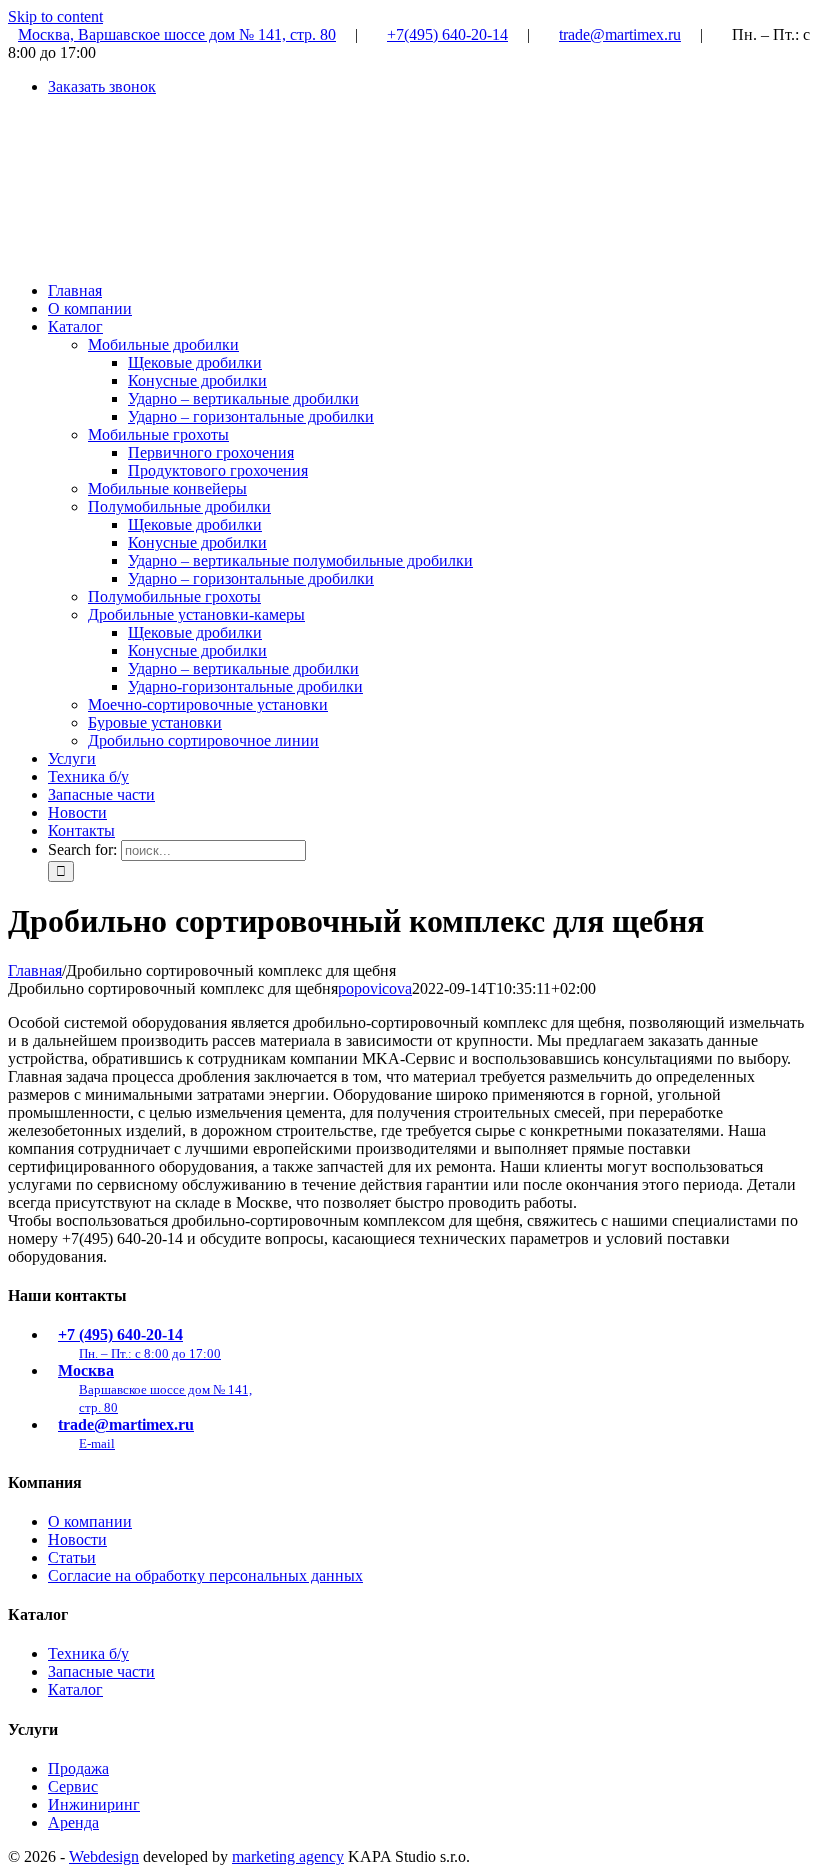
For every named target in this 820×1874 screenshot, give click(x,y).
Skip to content (55, 16)
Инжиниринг (94, 1804)
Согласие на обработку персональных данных (205, 1575)
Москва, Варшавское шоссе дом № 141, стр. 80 (177, 34)
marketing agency (288, 1856)
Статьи (72, 1557)
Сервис (73, 1786)
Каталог (75, 1689)
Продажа (78, 1768)
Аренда (73, 1822)
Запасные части (101, 1671)
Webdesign (104, 1856)
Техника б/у (88, 1653)
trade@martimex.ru (620, 34)
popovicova (375, 988)
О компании (90, 1521)
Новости (77, 1539)
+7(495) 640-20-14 (447, 34)
